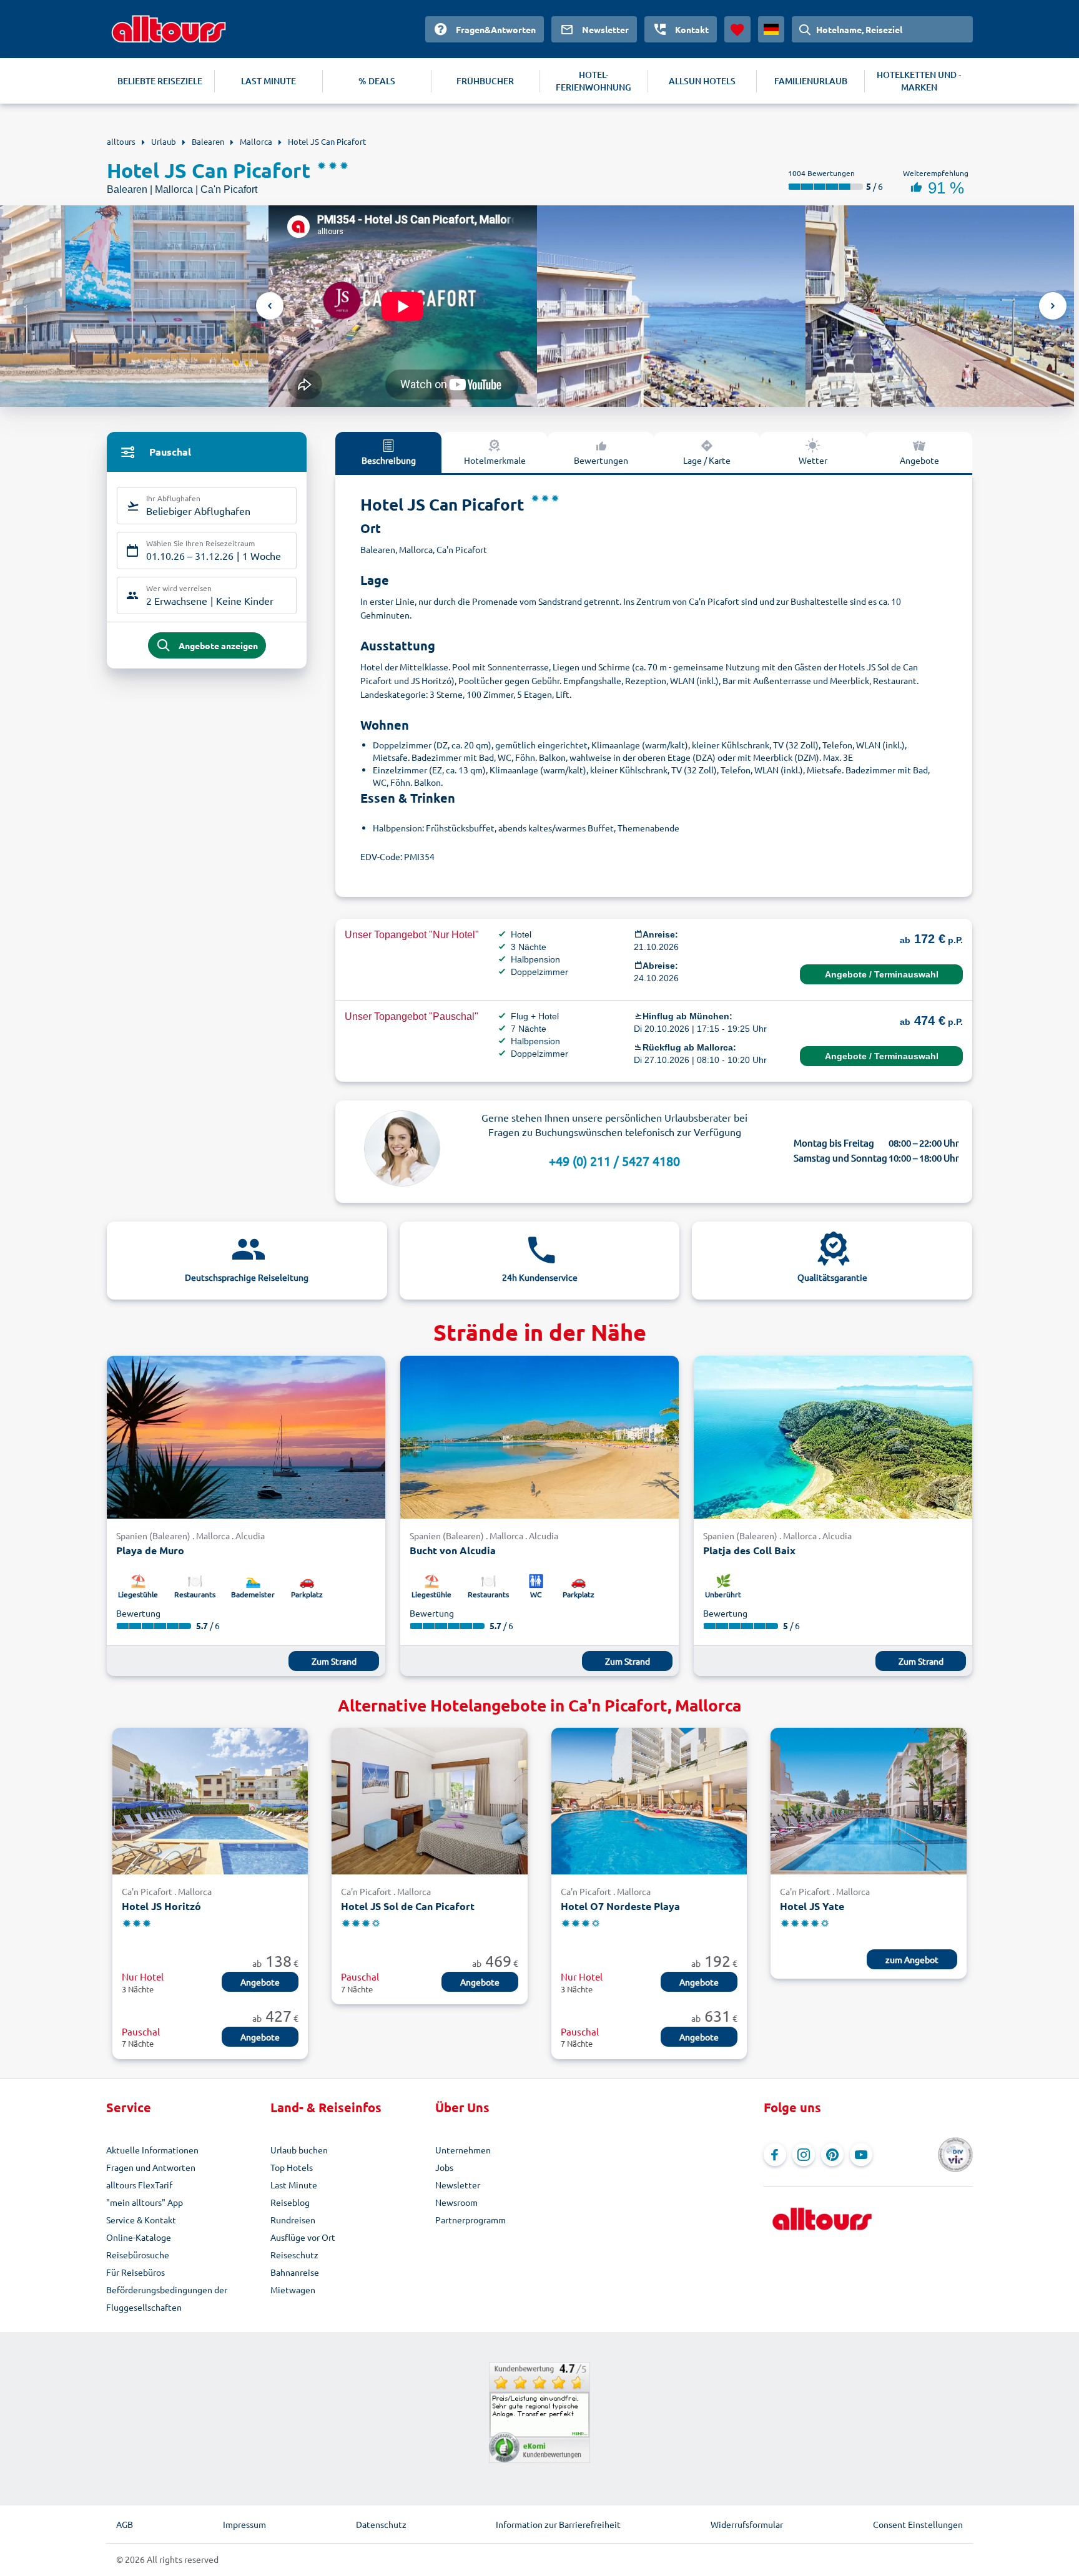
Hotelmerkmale (495, 460)
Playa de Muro (150, 1550)
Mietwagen (293, 2290)
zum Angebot (912, 1959)
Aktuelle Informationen (152, 2150)
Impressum (244, 2524)
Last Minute (294, 2185)
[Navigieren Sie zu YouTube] (861, 2155)
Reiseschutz (294, 2255)
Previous (270, 306)
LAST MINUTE (269, 81)
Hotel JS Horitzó (161, 1906)
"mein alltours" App (145, 2202)
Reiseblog (290, 2202)
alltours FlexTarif (139, 2185)
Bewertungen (601, 460)
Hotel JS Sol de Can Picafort (408, 1906)
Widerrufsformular (747, 2524)
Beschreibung (389, 460)
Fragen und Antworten (151, 2167)
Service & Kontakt (141, 2220)
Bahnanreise (295, 2272)
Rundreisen (293, 2220)
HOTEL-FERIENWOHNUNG (594, 81)
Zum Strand (334, 1661)
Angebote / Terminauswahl (882, 974)
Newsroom (456, 2202)
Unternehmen (463, 2150)
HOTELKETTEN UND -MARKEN (919, 81)
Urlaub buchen (299, 2150)
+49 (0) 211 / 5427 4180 (614, 1161)
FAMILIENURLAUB (811, 81)
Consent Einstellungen (918, 2524)
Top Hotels (292, 2167)
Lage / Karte (707, 460)
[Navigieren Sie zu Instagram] (804, 2155)
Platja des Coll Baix (749, 1550)
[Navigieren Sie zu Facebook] (775, 2155)
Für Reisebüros (135, 2272)
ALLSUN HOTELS (702, 81)
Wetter (813, 460)
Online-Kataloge (139, 2237)
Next (1053, 306)
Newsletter (458, 2185)
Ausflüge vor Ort (303, 2237)
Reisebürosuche (138, 2255)
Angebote (919, 460)
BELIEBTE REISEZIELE (160, 81)
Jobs (444, 2167)
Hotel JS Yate (812, 1906)
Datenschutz (381, 2524)
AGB (125, 2524)
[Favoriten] (737, 29)
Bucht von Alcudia (453, 1550)
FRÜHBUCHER (485, 81)
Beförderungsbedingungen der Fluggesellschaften (167, 2298)
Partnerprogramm (471, 2220)
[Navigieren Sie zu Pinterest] (832, 2155)
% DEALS (377, 81)
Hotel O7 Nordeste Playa (620, 1906)
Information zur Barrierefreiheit (558, 2524)
